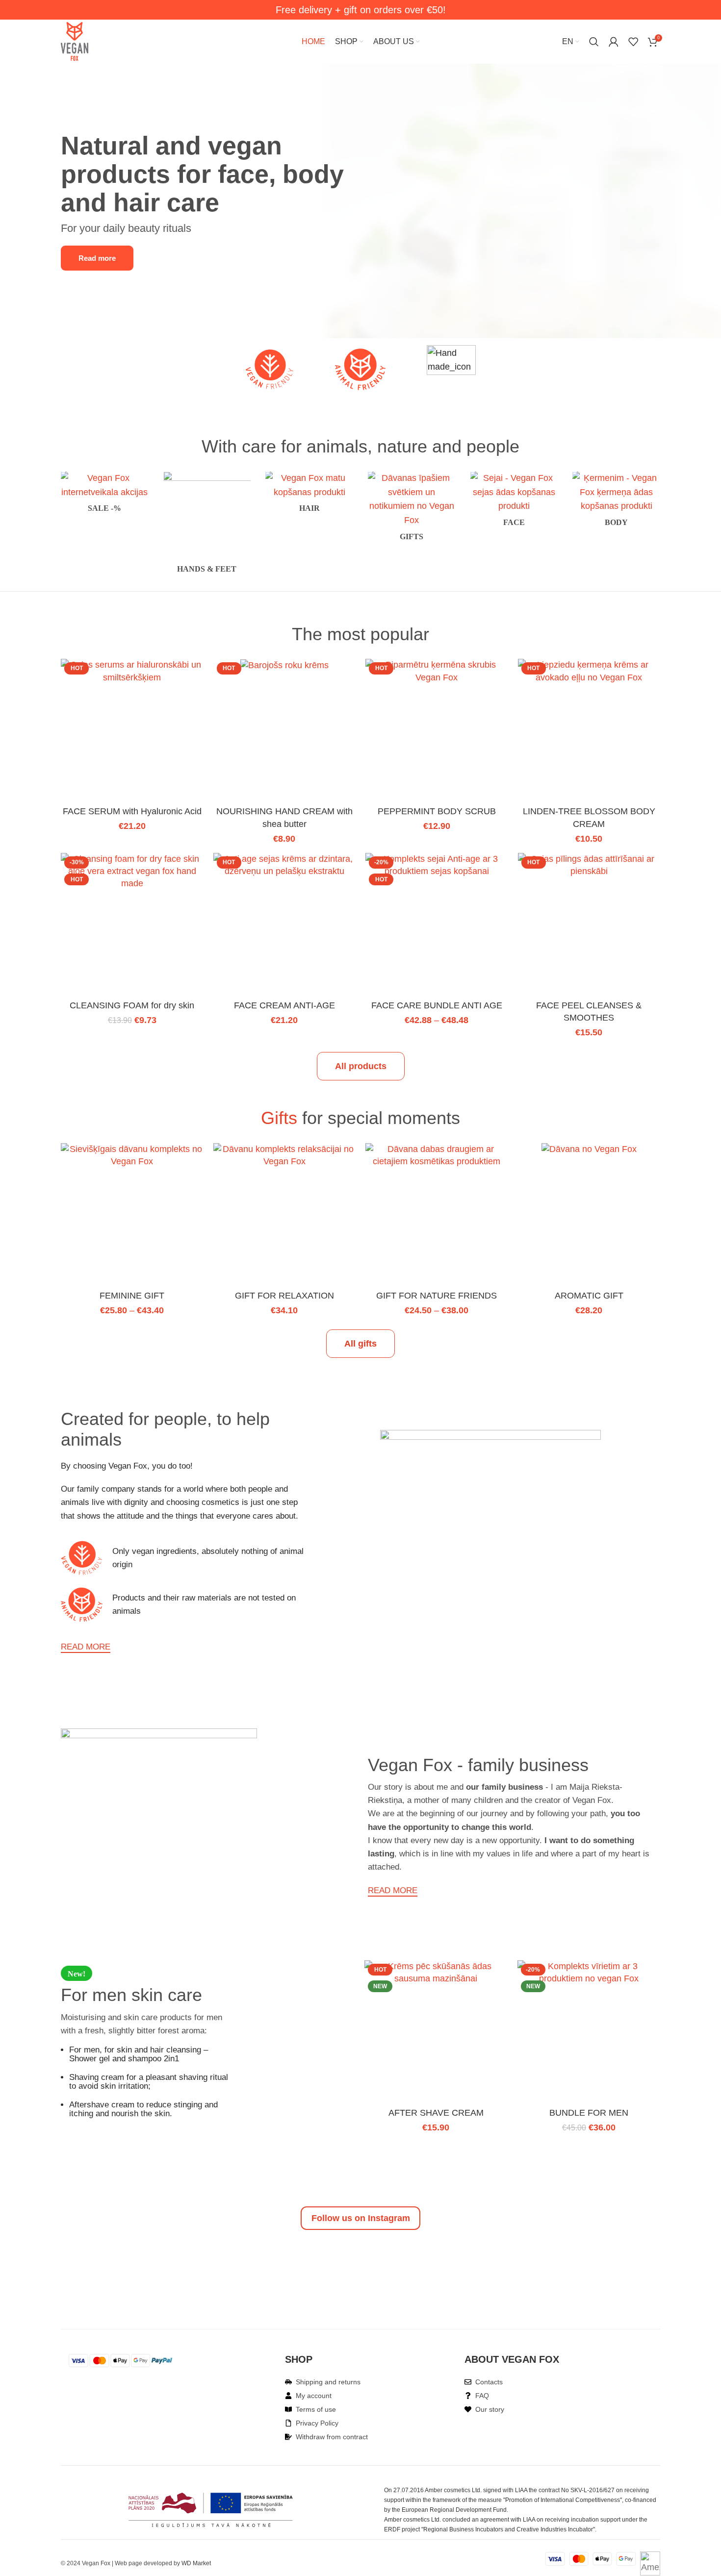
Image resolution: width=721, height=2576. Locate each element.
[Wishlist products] (633, 42)
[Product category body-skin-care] (616, 502)
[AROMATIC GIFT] (589, 1150)
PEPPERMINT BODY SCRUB (437, 811)
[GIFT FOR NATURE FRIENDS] (437, 1155)
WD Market (196, 2563)
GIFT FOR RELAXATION (284, 1296)
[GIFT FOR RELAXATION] (285, 1155)
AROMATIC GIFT (589, 1296)
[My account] (614, 42)
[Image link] (511, 200)
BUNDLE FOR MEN (589, 2113)
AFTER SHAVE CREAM (436, 2113)
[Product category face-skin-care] (514, 502)
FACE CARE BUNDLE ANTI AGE (437, 1005)
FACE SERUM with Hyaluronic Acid (132, 811)
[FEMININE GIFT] (132, 1155)
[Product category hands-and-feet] (207, 525)
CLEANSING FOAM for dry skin (132, 1005)
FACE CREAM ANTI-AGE (284, 1005)
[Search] (594, 42)
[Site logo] (75, 41)
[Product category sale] (105, 495)
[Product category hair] (309, 495)
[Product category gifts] (412, 509)
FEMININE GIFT (132, 1296)
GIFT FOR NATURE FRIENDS (437, 1296)
